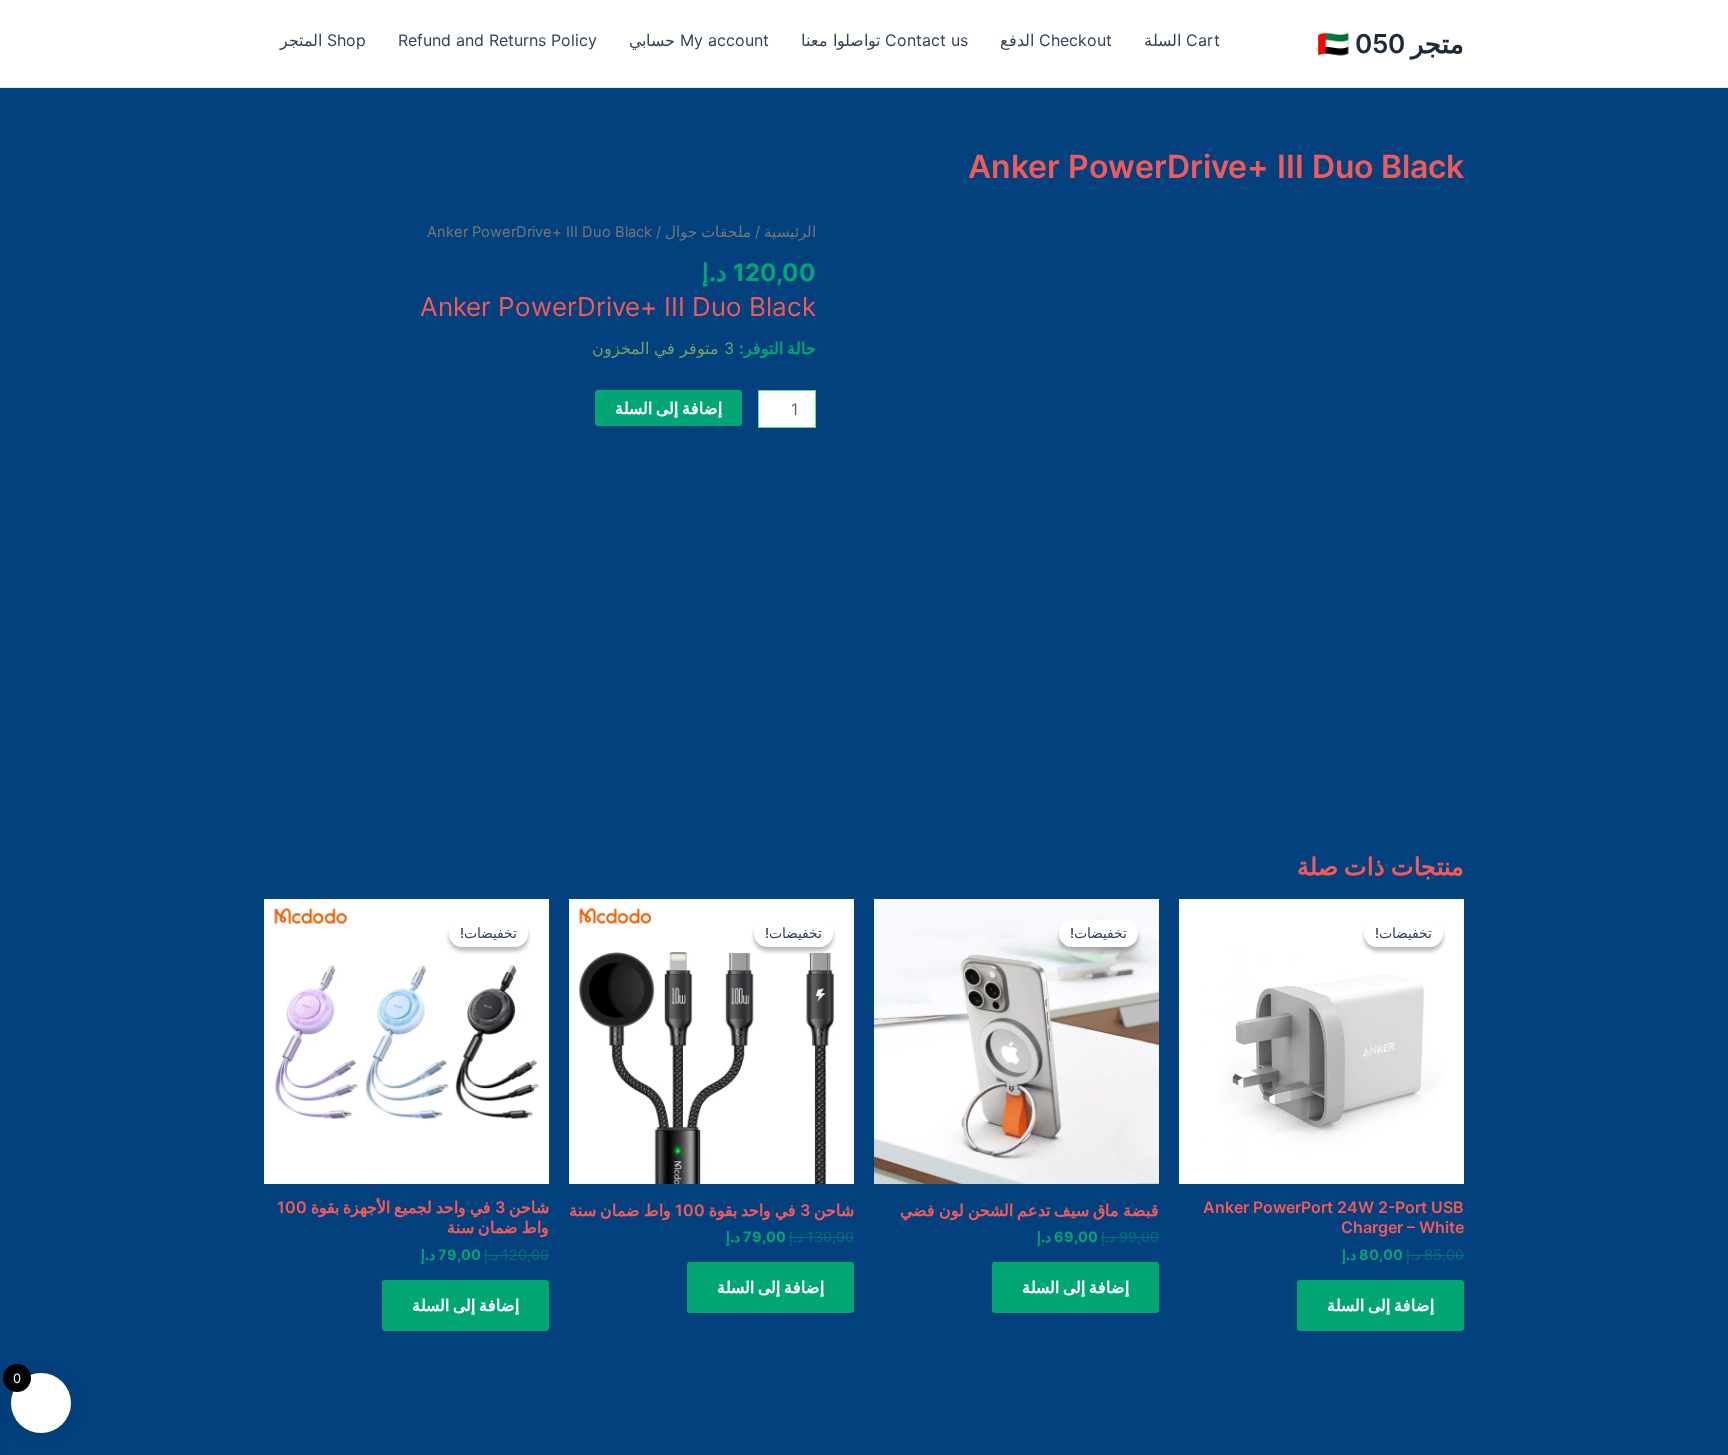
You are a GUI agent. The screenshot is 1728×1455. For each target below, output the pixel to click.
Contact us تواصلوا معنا (884, 40)
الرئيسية (790, 232)
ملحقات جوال (708, 232)
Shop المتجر (323, 40)
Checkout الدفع (1056, 40)
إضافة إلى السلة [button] (1380, 1305)
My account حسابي (699, 40)
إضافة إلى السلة (668, 408)
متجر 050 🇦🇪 (1390, 43)
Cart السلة (1182, 40)
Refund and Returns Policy (497, 40)
